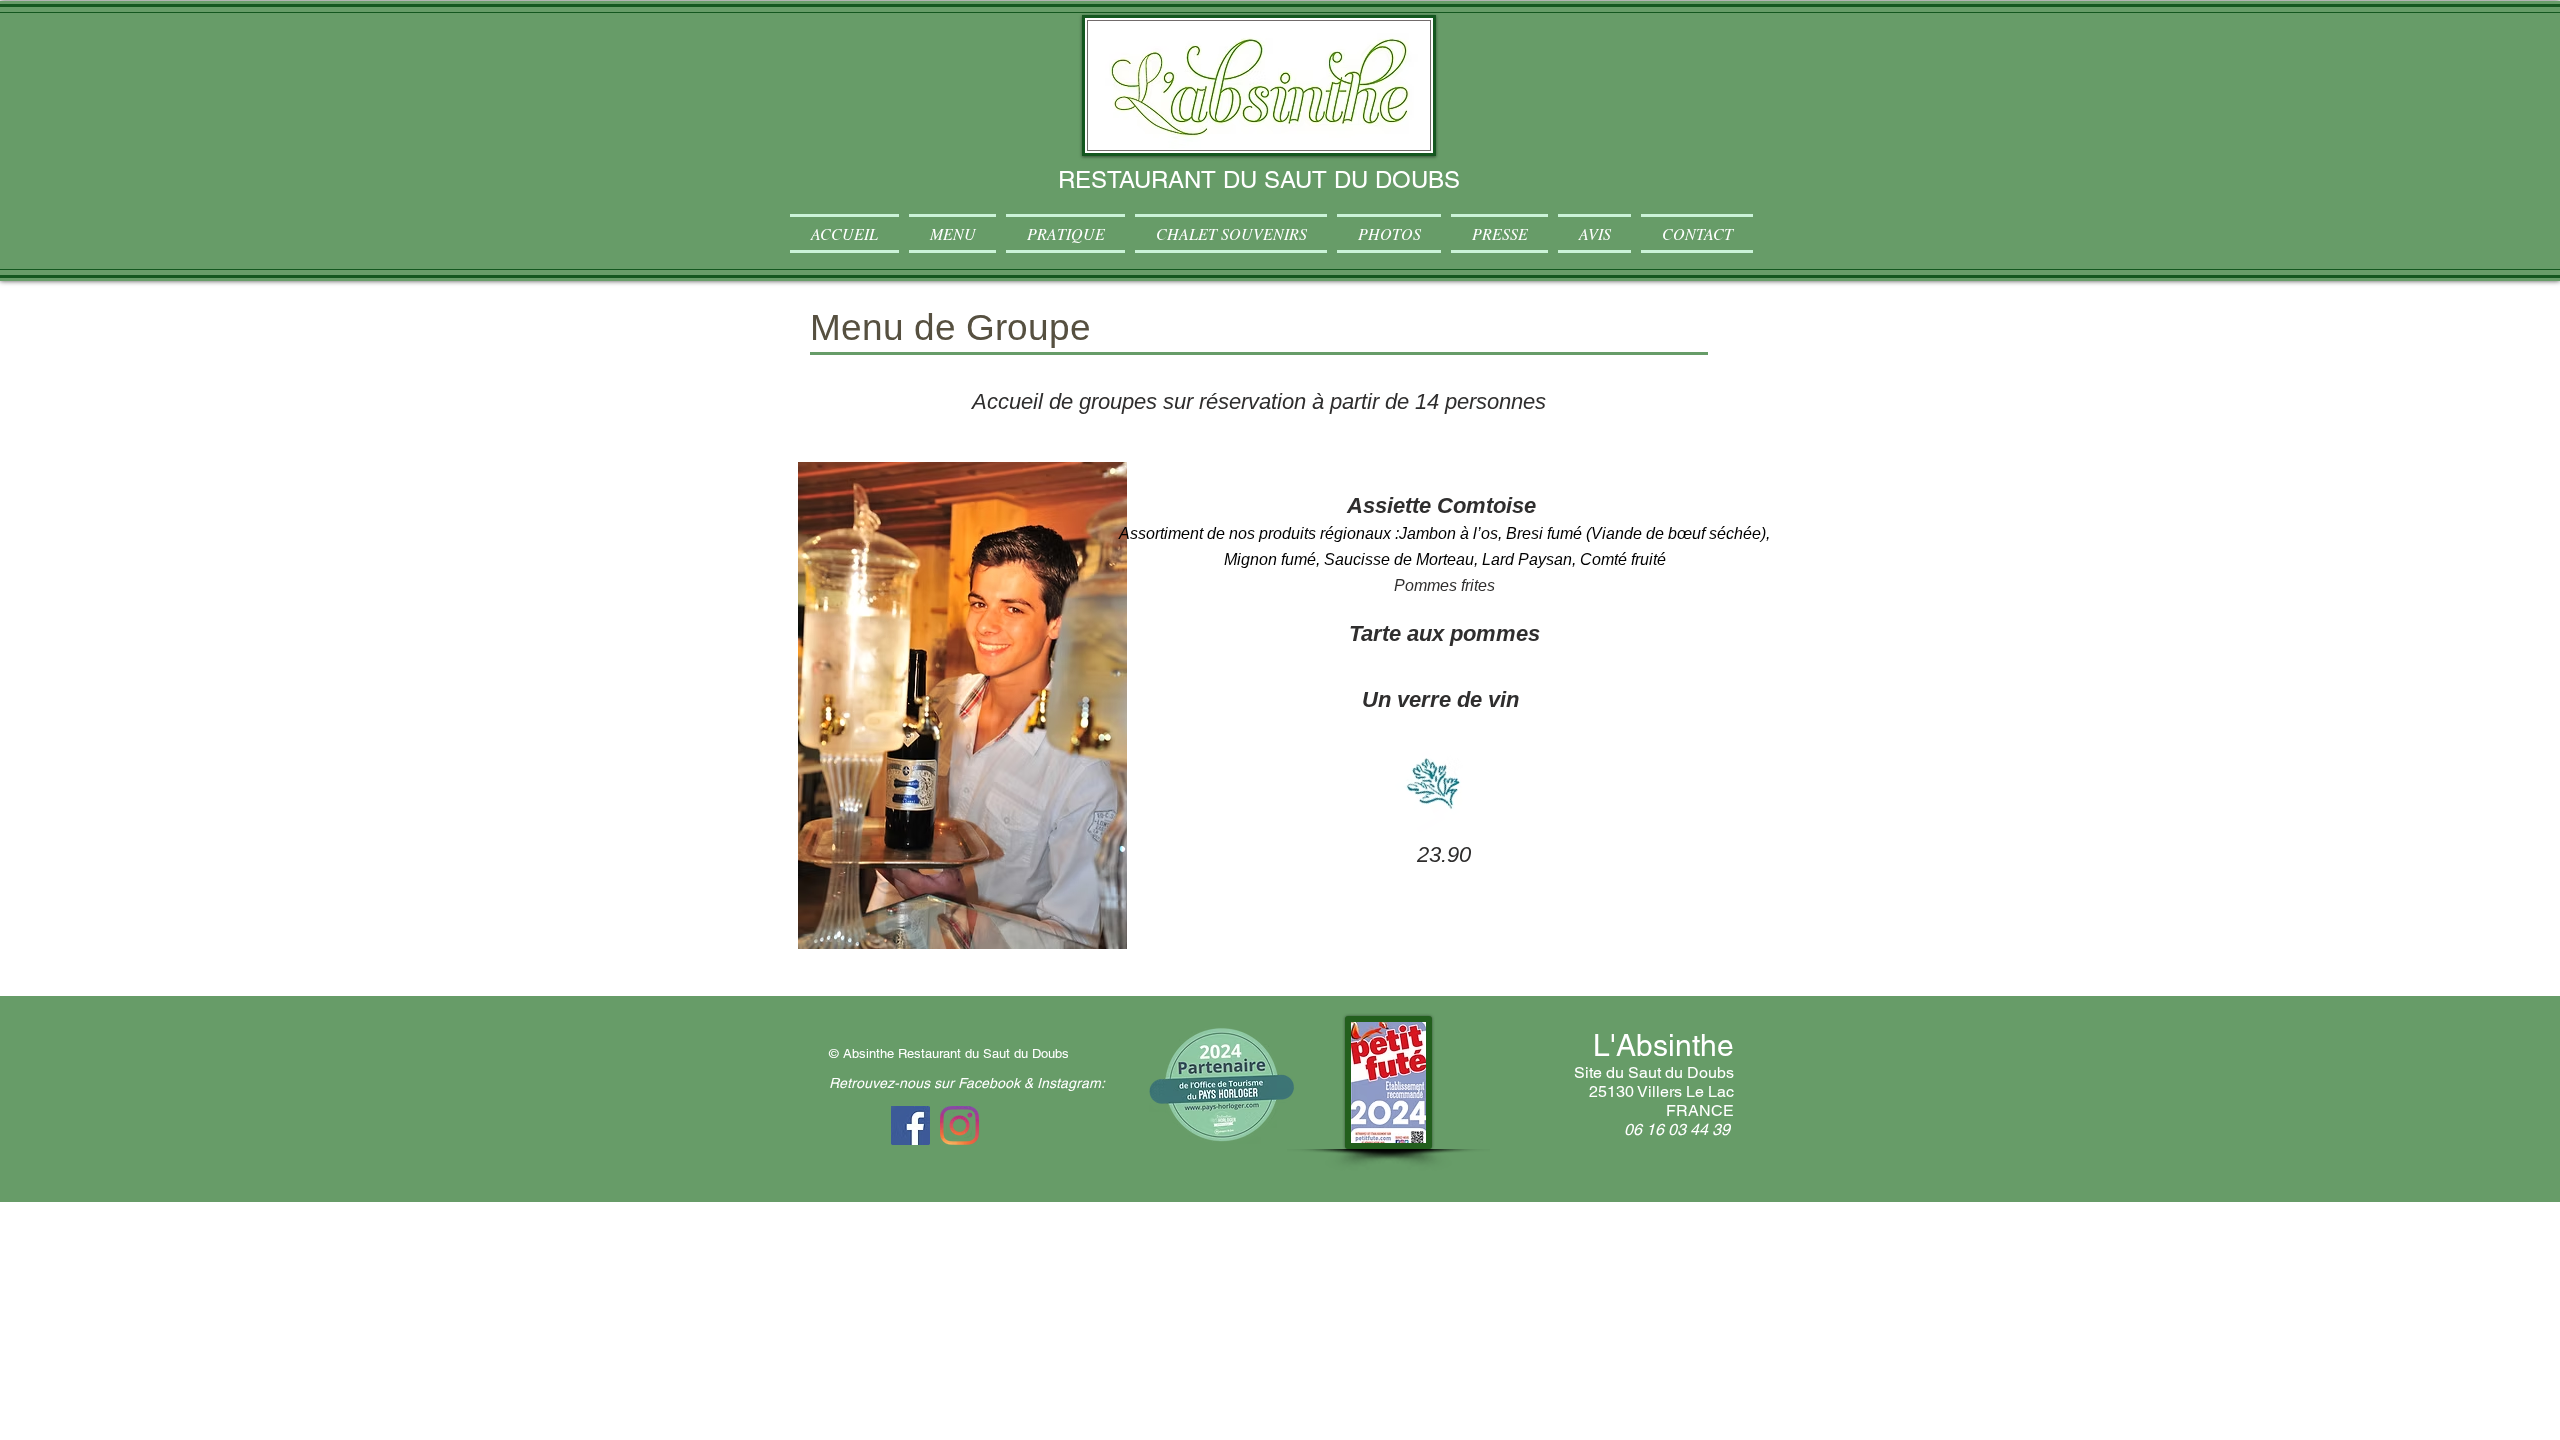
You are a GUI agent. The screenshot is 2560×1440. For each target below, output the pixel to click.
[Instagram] (959, 1125)
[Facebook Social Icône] (910, 1125)
